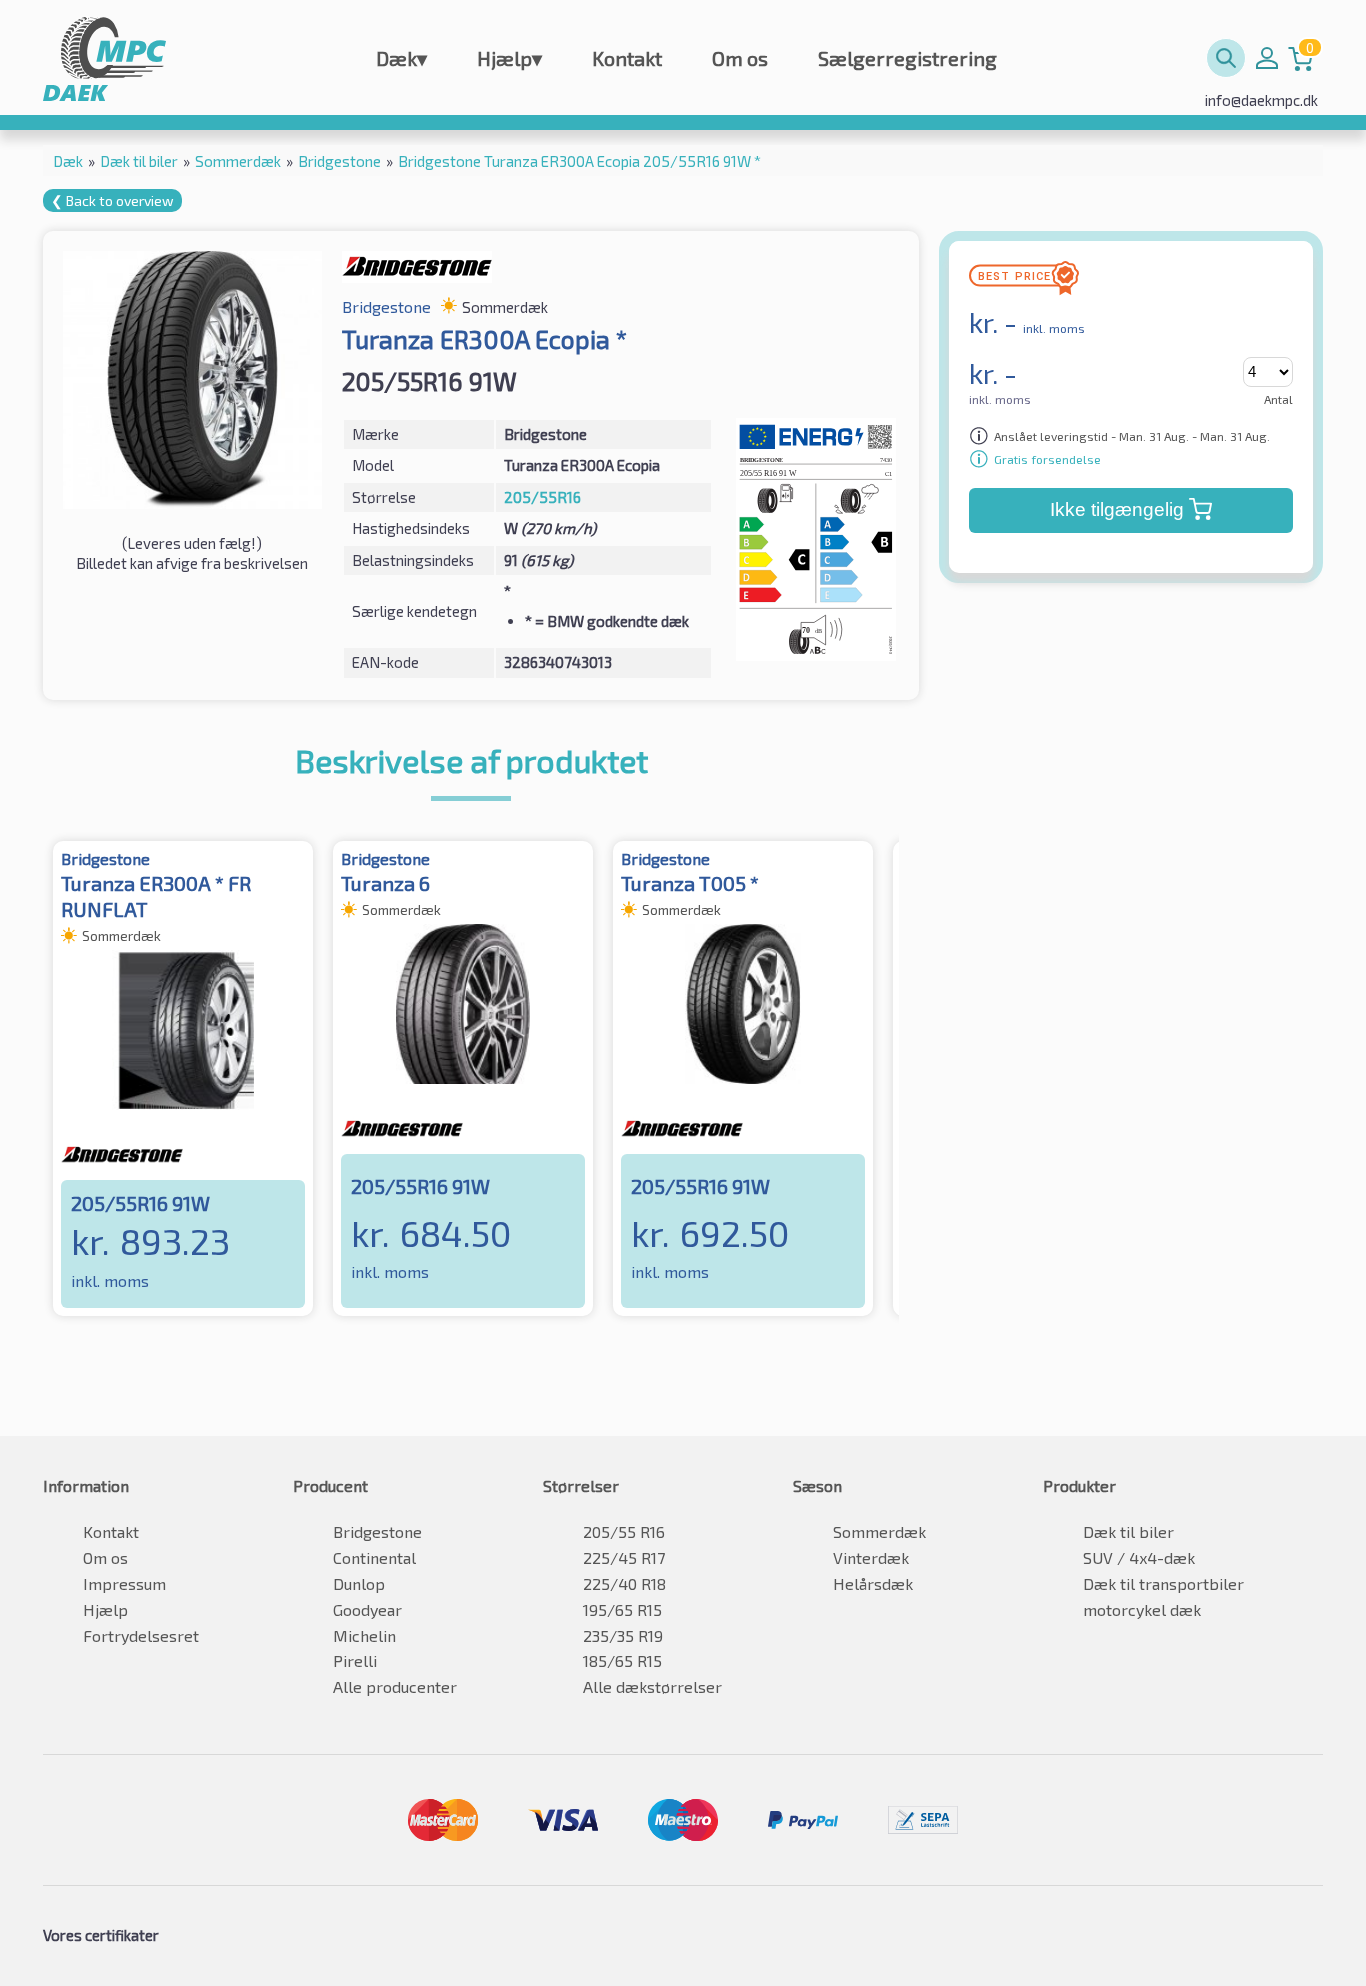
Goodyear (367, 1609)
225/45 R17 (624, 1557)
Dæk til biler (1128, 1531)
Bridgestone (377, 1531)
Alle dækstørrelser (652, 1686)
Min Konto (1267, 58)
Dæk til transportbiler (1163, 1583)
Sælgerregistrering (907, 58)
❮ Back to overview (112, 200)
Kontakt (627, 58)
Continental (374, 1557)
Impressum (124, 1583)
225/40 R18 (624, 1583)
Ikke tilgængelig (1117, 509)
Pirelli (355, 1660)
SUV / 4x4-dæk (1139, 1557)
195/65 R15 (622, 1609)
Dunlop (359, 1583)
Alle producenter (395, 1686)
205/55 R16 (624, 1531)
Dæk (401, 58)
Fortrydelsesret (141, 1635)
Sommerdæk (879, 1531)
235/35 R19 (623, 1635)
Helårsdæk (873, 1583)
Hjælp (509, 58)
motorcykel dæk (1142, 1609)
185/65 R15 (622, 1660)
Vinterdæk (871, 1557)
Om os (740, 58)
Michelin (364, 1635)
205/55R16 (542, 497)
